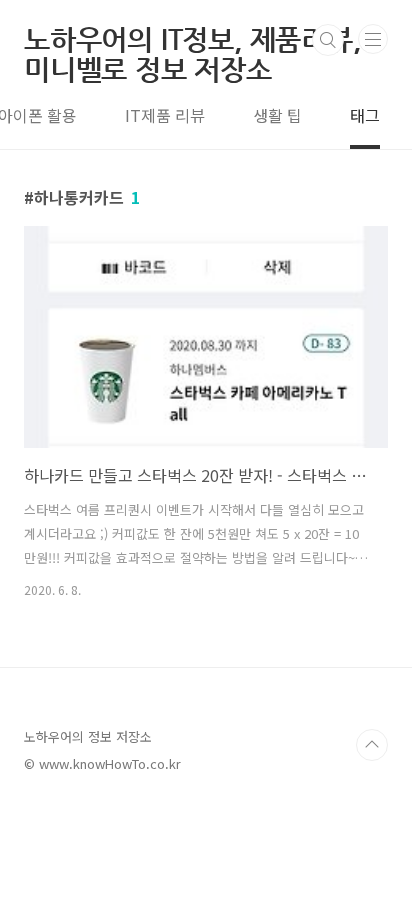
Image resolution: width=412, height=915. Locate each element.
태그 (365, 115)
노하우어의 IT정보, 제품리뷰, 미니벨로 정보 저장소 (192, 40)
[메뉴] (373, 39)
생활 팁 (277, 115)
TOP (372, 745)
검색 (328, 40)
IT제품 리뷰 (165, 115)
